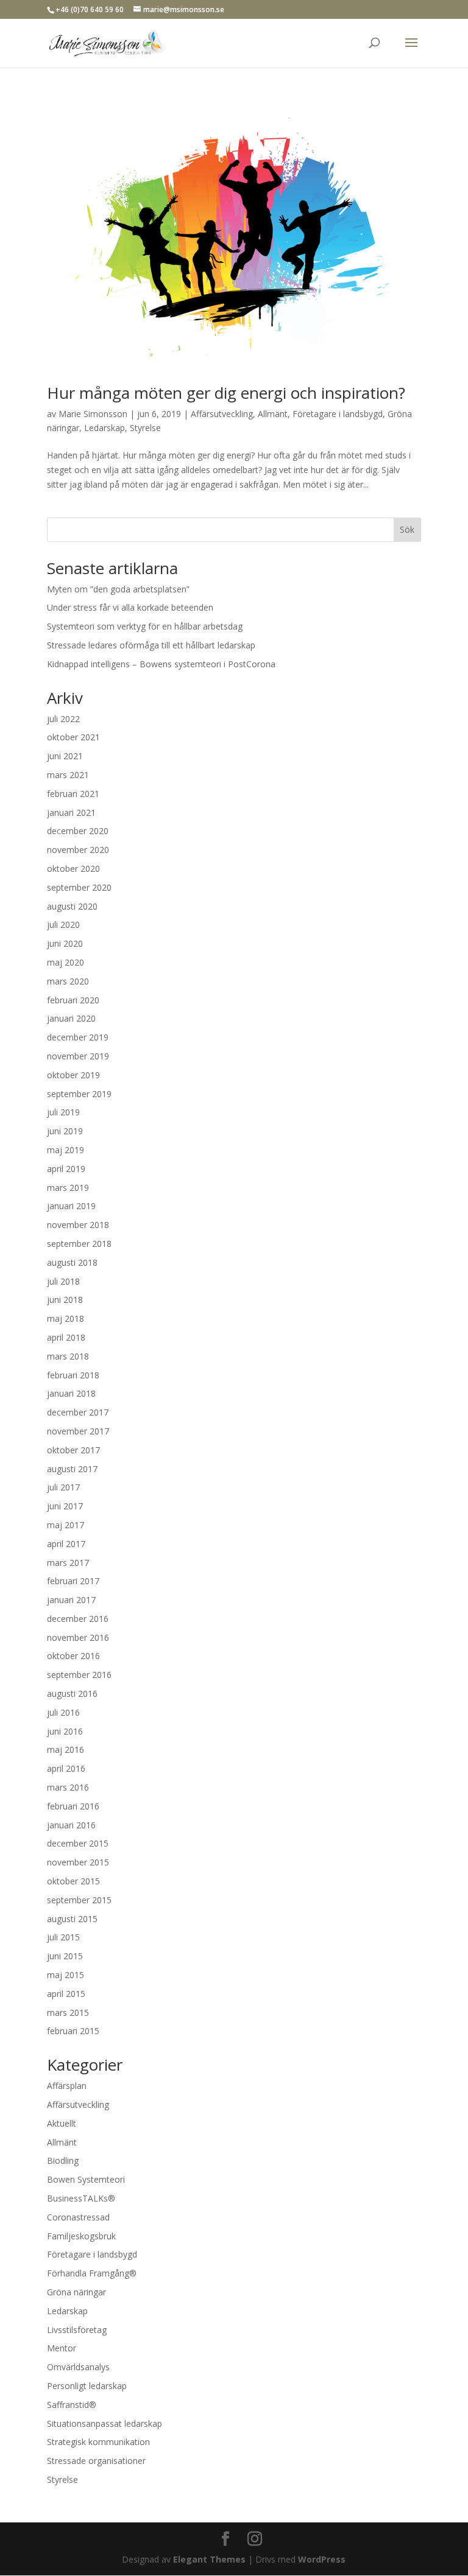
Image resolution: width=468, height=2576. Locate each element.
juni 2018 (65, 1300)
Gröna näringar (76, 2292)
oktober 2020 (73, 869)
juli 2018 (63, 1281)
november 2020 (78, 850)
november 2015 (78, 1862)
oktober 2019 (73, 1075)
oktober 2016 (73, 1656)
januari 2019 (71, 1206)
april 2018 (66, 1337)
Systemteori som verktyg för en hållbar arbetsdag (145, 626)
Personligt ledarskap (87, 2386)
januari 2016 (71, 1825)
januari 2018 (71, 1393)
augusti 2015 (72, 1919)
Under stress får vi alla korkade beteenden (130, 607)
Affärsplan (67, 2086)
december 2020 (78, 831)
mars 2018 (68, 1356)
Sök (407, 529)
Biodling (63, 2160)
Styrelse (145, 428)
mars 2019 (68, 1188)
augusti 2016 (72, 1693)
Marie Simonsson (93, 414)
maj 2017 (66, 1525)
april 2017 (66, 1544)
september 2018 (79, 1244)
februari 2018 (73, 1375)
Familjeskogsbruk (81, 2236)
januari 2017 (71, 1600)
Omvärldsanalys (78, 2367)
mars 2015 (68, 2013)
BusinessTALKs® (81, 2198)
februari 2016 (73, 1806)
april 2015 (66, 1994)
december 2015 (78, 1843)
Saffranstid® (72, 2405)
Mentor (62, 2348)
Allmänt (273, 414)
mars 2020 (68, 981)
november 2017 (78, 1431)
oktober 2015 (73, 1881)
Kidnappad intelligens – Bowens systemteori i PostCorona (161, 664)
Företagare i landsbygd (338, 414)
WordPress (322, 2559)
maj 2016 (66, 1750)
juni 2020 (65, 943)
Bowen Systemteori (86, 2179)
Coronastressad (78, 2217)
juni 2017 (65, 1506)
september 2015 (79, 1900)
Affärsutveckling (222, 414)
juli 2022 (63, 719)
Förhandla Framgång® (92, 2273)
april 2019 (66, 1169)
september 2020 (79, 887)
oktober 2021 (73, 737)
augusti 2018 (72, 1262)
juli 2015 (63, 1937)
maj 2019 (66, 1150)
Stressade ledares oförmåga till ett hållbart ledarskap (151, 645)
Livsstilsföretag (77, 2330)
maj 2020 (66, 962)
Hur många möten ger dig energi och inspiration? (226, 393)
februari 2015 (73, 2031)
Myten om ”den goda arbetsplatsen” (118, 589)
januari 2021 (71, 812)
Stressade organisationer (96, 2461)
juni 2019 (65, 1131)
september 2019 (79, 1094)
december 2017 (78, 1412)
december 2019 (78, 1037)
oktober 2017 (73, 1450)
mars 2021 (68, 775)
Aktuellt (62, 2123)
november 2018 (78, 1225)
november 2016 (78, 1637)
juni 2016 (65, 1731)
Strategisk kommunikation (98, 2442)
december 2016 (78, 1619)
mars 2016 (68, 1787)
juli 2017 (63, 1487)
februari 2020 (73, 1000)
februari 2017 (73, 1581)
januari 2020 (71, 1018)
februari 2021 (73, 794)
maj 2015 (66, 1975)
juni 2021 (65, 756)
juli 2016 (63, 1712)
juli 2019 (63, 1112)
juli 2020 (63, 925)
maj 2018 (66, 1318)
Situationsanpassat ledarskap (105, 2423)
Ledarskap (105, 428)
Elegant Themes (209, 2559)
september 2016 (79, 1675)
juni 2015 (65, 1956)
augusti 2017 (72, 1469)
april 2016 (66, 1768)
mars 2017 (68, 1563)
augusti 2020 (72, 906)
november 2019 (78, 1056)
